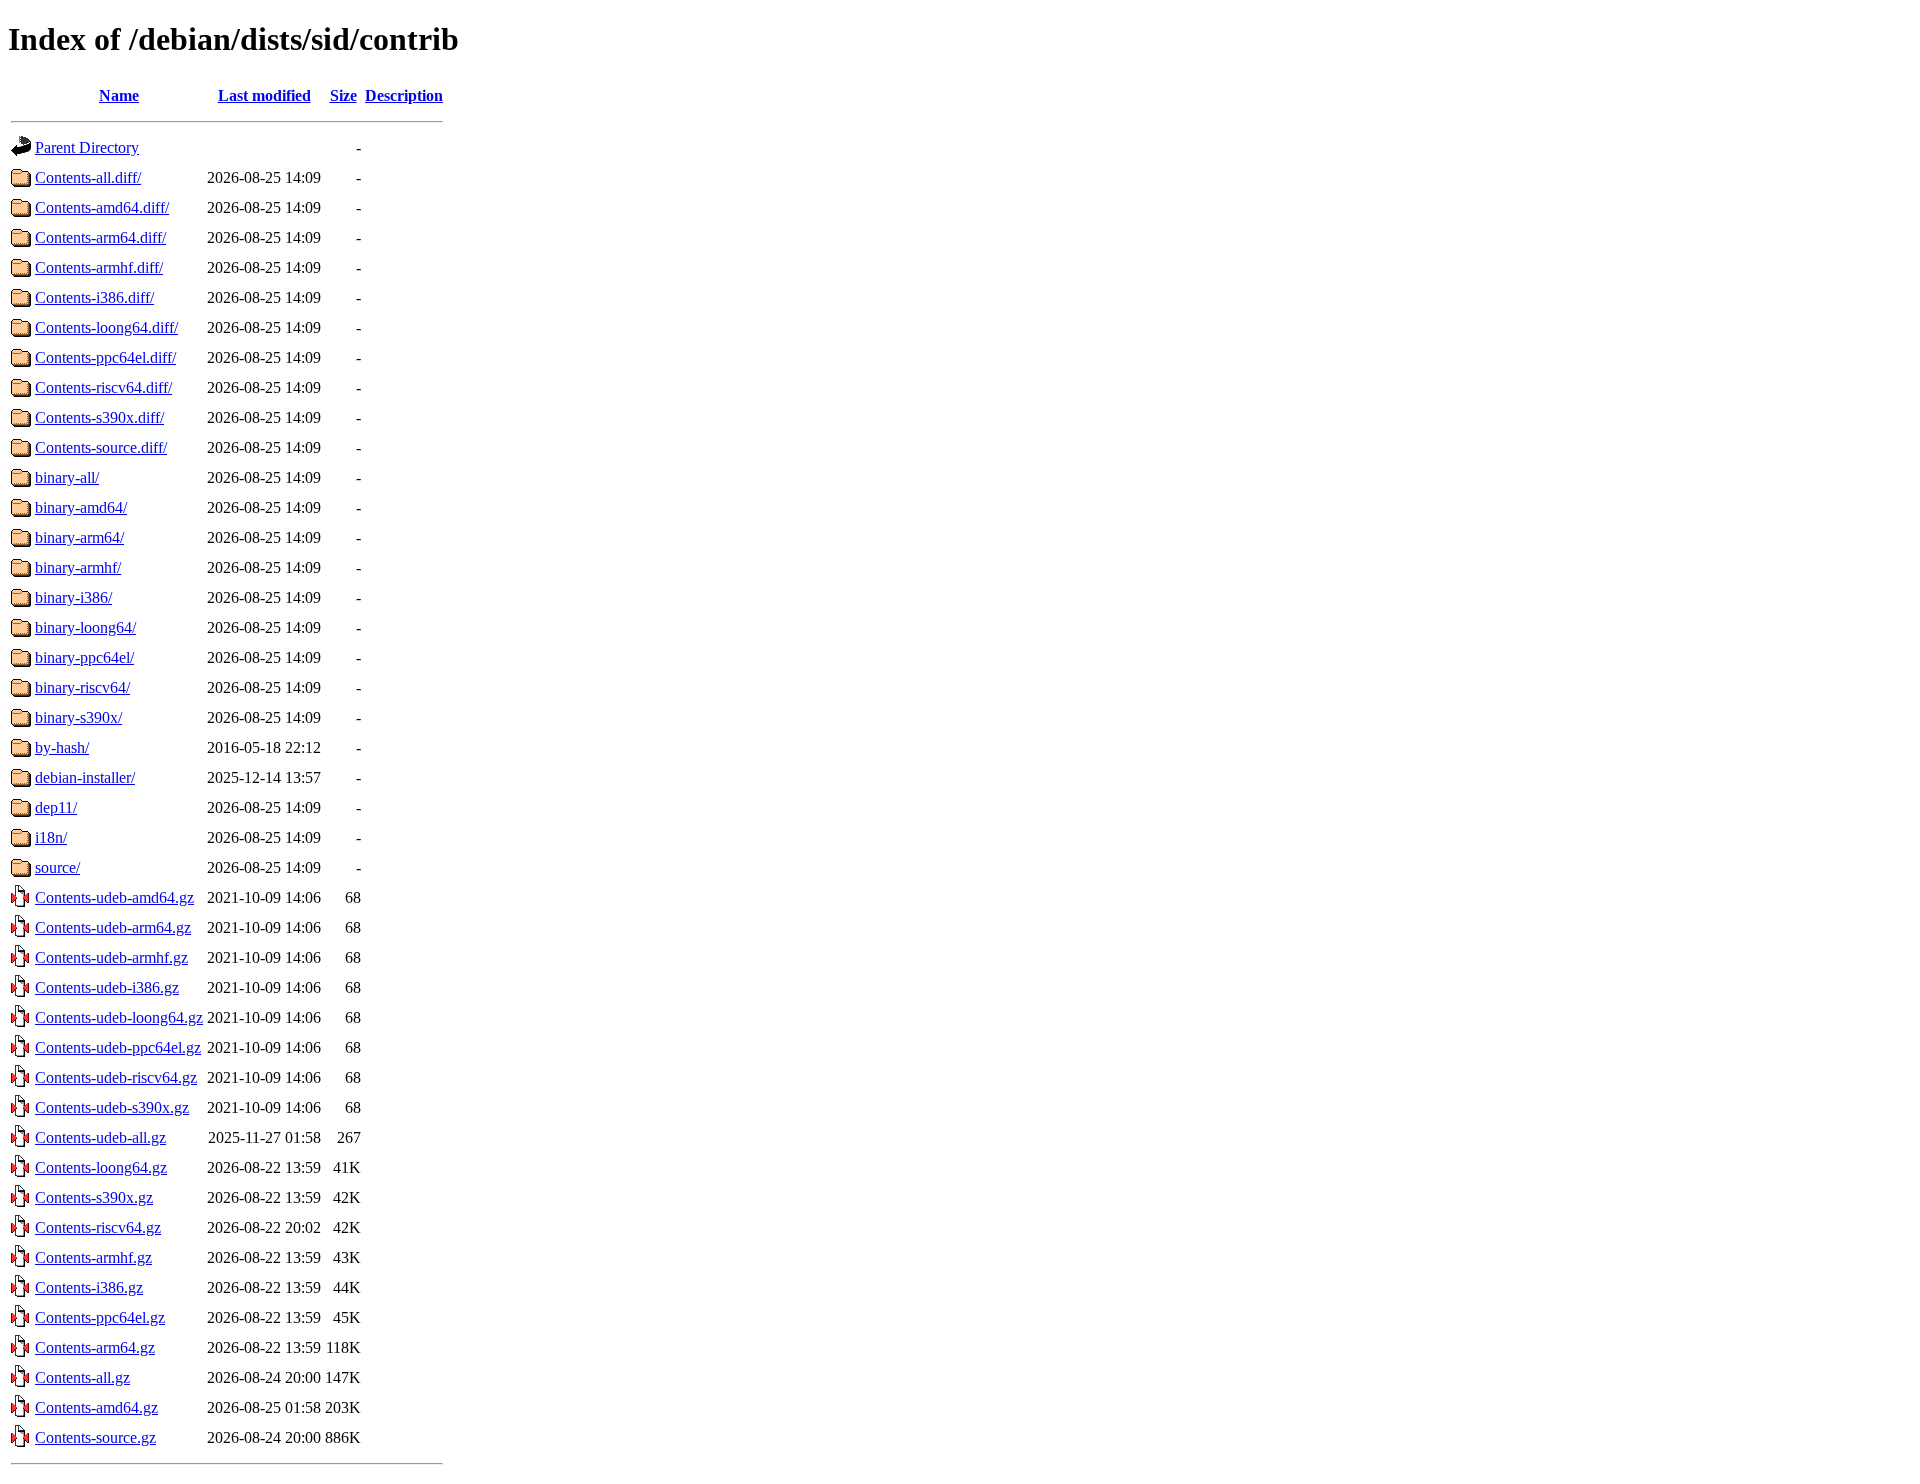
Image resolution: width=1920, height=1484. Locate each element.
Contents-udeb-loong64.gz (119, 1017)
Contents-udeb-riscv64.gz (116, 1077)
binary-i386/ (73, 597)
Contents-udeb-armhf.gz (111, 957)
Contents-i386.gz (89, 1287)
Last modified (264, 95)
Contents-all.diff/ (88, 177)
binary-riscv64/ (82, 687)
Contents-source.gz (95, 1437)
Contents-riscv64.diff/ (103, 387)
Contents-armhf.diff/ (99, 267)
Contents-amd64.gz (96, 1407)
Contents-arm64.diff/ (100, 237)
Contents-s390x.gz (94, 1197)
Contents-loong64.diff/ (106, 327)
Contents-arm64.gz (95, 1347)
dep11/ (56, 807)
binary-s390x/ (78, 717)
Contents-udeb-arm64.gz (113, 927)
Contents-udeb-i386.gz (107, 987)
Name (119, 95)
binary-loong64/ (85, 627)
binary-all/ (67, 477)
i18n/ (51, 837)
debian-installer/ (85, 777)
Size (343, 95)
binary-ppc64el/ (84, 657)
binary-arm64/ (79, 537)
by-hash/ (62, 747)
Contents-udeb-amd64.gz (114, 897)
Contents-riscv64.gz (98, 1227)
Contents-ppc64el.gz (100, 1317)
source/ (57, 867)
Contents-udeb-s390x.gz (112, 1107)
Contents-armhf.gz (93, 1257)
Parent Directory (87, 147)
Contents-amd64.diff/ (102, 207)
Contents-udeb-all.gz (100, 1137)
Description (404, 95)
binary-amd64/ (81, 507)
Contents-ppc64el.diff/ (105, 357)
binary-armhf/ (78, 567)
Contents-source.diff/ (101, 447)
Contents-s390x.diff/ (99, 417)
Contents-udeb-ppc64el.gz (118, 1047)
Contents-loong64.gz (101, 1167)
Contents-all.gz (82, 1377)
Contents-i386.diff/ (94, 297)
